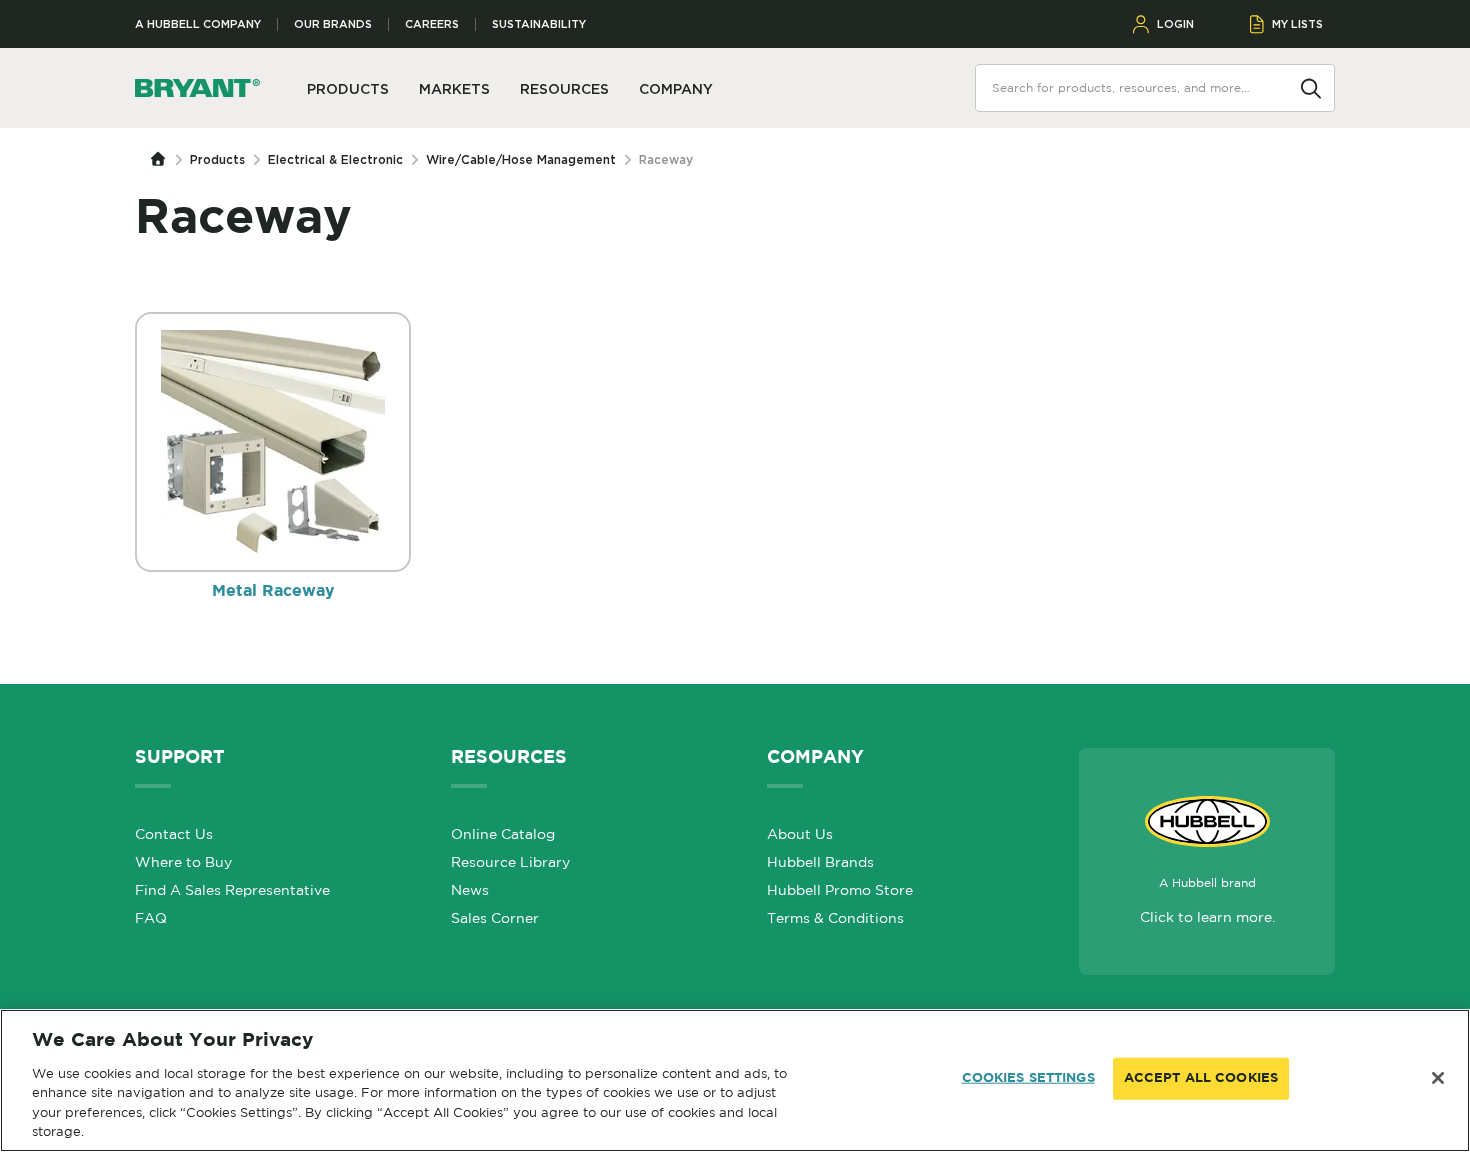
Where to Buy (183, 862)
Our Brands (333, 24)
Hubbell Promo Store (840, 890)
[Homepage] (163, 160)
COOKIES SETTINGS (1028, 1078)
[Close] (1438, 1078)
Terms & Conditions (835, 918)
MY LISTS (1297, 24)
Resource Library (510, 862)
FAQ (151, 918)
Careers (432, 24)
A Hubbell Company (198, 24)
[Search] (1311, 87)
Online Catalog (503, 834)
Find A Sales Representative (232, 890)
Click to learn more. (1207, 917)
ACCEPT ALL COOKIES (1201, 1078)
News (470, 890)
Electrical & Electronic (335, 159)
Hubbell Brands (820, 862)
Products (217, 159)
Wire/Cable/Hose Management (521, 159)
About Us (800, 834)
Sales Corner (495, 918)
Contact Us (174, 834)
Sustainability (539, 24)
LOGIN (1175, 24)
